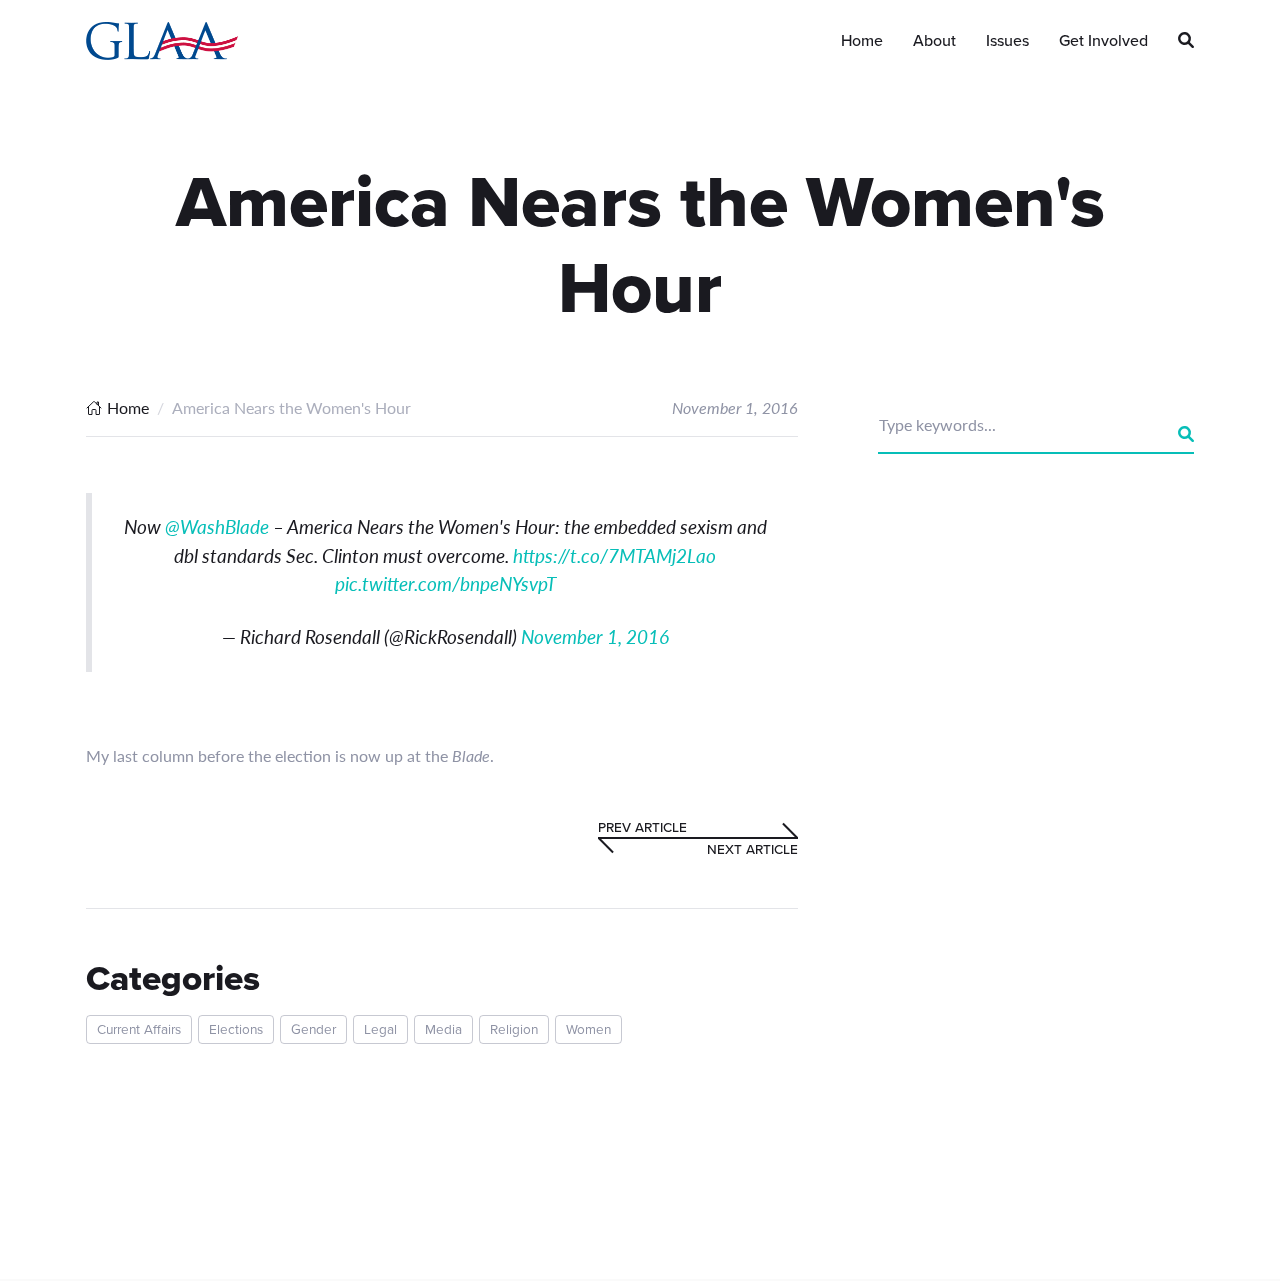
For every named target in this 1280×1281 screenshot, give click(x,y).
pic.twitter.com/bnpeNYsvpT (445, 583)
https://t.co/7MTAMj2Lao (614, 555)
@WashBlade (217, 526)
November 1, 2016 (595, 636)
